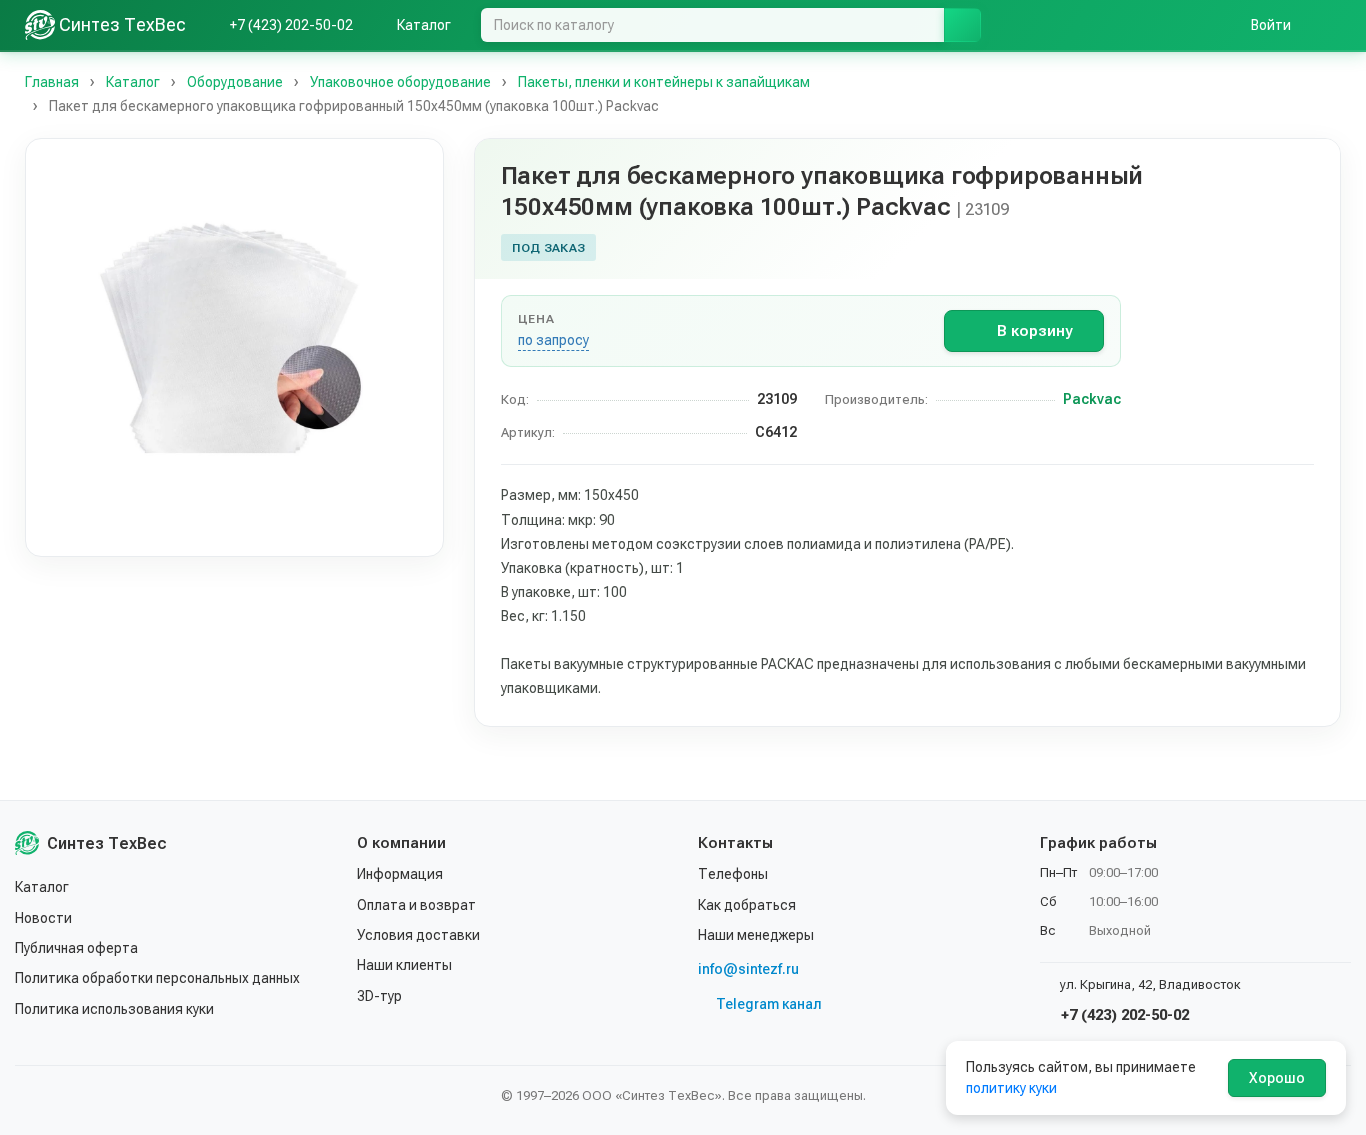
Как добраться (747, 905)
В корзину (1034, 331)
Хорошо (1277, 1078)
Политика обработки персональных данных (157, 978)
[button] (234, 347)
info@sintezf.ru (748, 969)
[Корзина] (1331, 25)
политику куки (1011, 1088)
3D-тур (379, 996)
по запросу (553, 340)
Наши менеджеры (756, 935)
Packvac (1092, 399)
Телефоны (733, 874)
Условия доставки (418, 935)
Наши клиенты (404, 965)
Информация (400, 874)
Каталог (42, 887)
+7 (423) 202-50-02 (1123, 1015)
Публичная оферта (76, 948)
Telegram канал (769, 1004)
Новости (43, 918)
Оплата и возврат (416, 905)
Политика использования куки (114, 1009)
